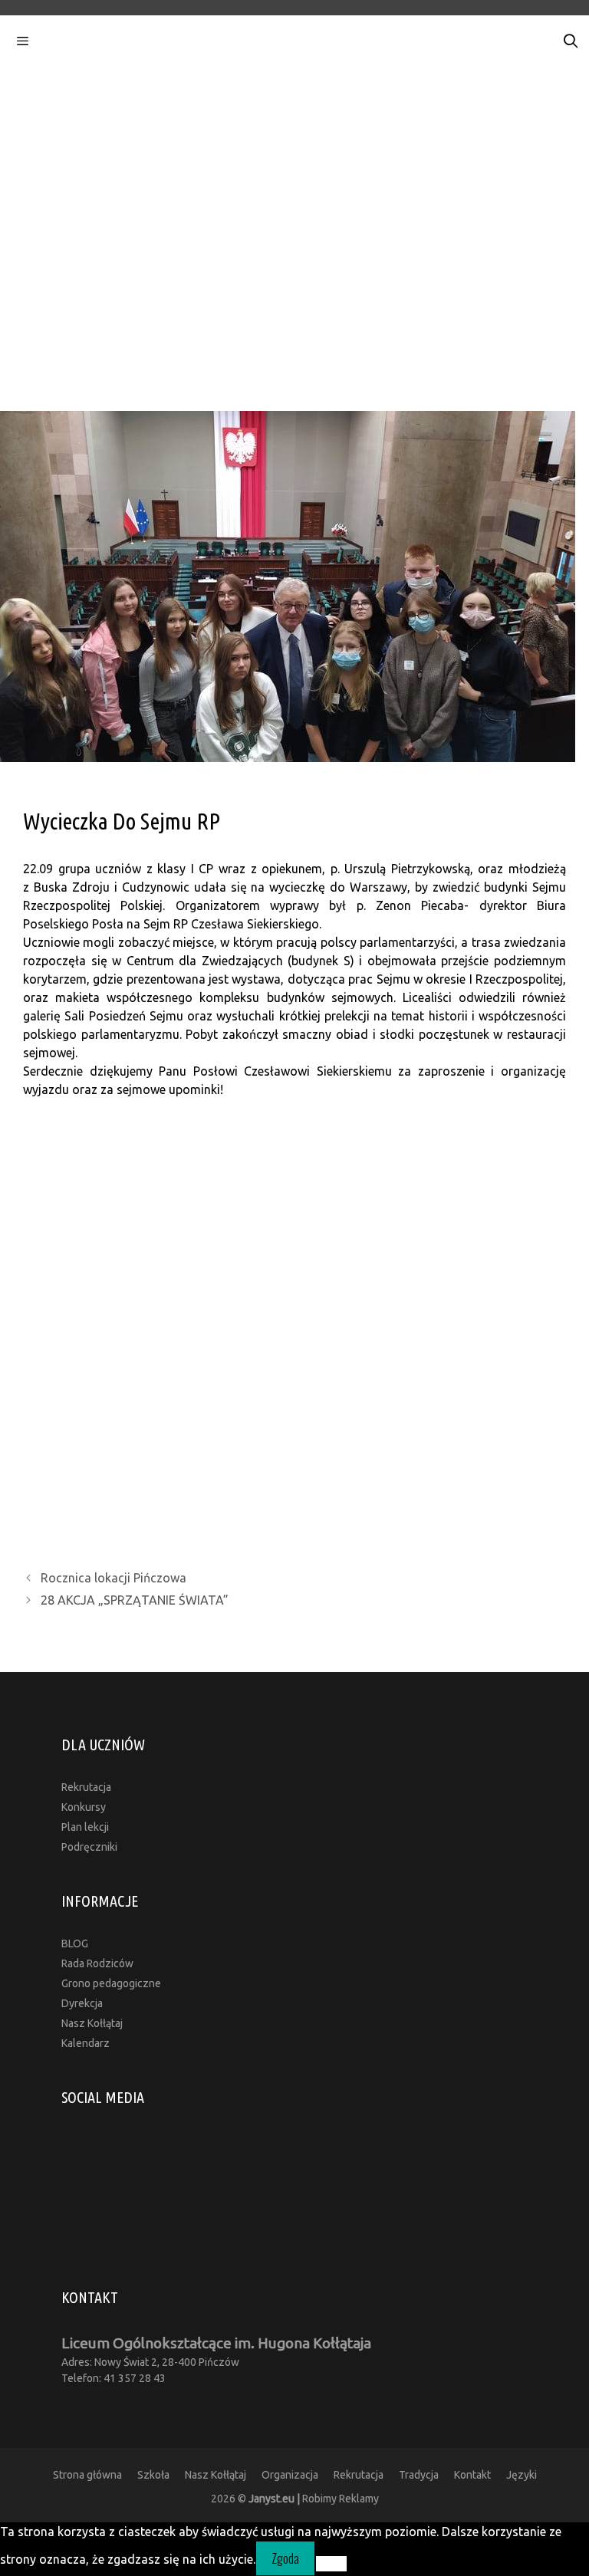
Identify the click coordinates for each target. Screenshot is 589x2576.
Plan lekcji (85, 1827)
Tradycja (419, 2475)
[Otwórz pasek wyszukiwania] (571, 41)
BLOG (75, 1944)
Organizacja (290, 2475)
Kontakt (472, 2475)
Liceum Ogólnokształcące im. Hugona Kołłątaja (216, 2343)
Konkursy (84, 1807)
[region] (294, 199)
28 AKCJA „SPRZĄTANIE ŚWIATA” (135, 1600)
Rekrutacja (86, 1787)
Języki (522, 2475)
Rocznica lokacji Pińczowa (114, 1578)
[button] (294, 276)
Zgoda (285, 2558)
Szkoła (153, 2475)
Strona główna (87, 2475)
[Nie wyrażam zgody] (331, 2564)
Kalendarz (86, 2043)
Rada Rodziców (97, 1963)
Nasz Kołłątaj (92, 2023)
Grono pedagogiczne (111, 1983)
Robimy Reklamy (314, 2499)
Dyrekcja (82, 2003)
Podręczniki (89, 1847)
